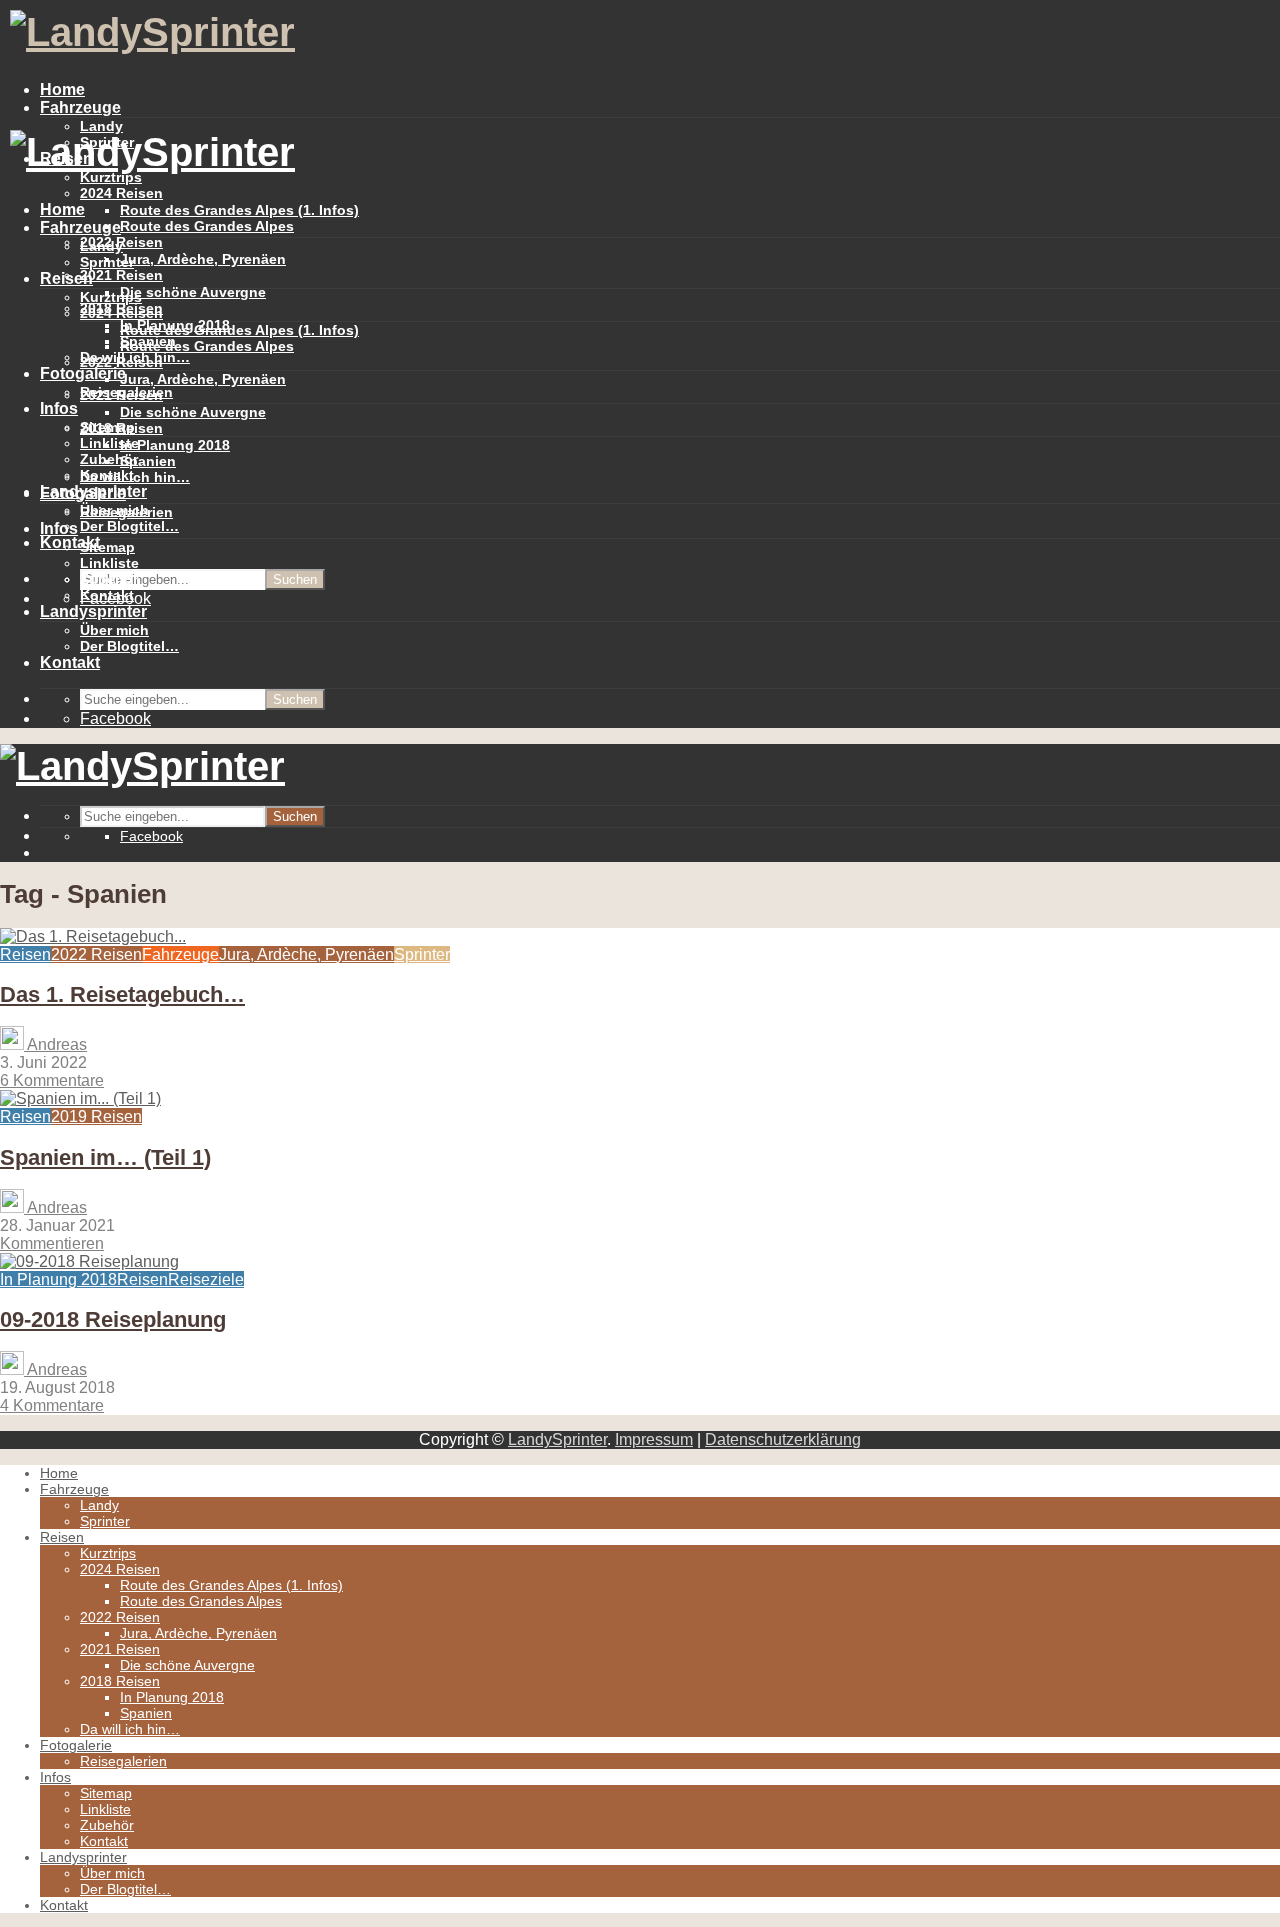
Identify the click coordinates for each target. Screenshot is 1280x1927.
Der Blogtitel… (129, 526)
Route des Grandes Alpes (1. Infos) (239, 210)
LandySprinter (557, 1439)
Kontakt (70, 542)
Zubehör (109, 579)
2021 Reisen (121, 275)
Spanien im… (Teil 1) (105, 1157)
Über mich (114, 630)
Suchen (295, 579)
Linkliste (109, 563)
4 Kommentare (52, 1405)
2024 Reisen (121, 193)
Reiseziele (206, 1279)
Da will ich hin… (135, 477)
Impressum (654, 1439)
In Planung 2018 (175, 445)
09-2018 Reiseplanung (113, 1319)
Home (62, 89)
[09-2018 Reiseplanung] (89, 1261)
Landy (101, 246)
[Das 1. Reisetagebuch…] (93, 936)
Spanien (148, 461)
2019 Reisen (96, 1116)
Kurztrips (111, 297)
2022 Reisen (121, 362)
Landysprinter (93, 611)
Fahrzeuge (80, 107)
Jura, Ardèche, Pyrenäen (203, 259)
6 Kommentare (52, 1080)
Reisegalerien (126, 512)
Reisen (66, 278)
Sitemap (107, 547)
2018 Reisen (121, 428)
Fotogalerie (83, 373)
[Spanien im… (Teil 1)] (80, 1098)
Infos (59, 408)
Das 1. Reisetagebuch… (122, 994)
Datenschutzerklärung (783, 1439)
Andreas (55, 1044)
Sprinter (107, 262)
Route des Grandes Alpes (207, 226)
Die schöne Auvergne (193, 292)
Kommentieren (52, 1243)
